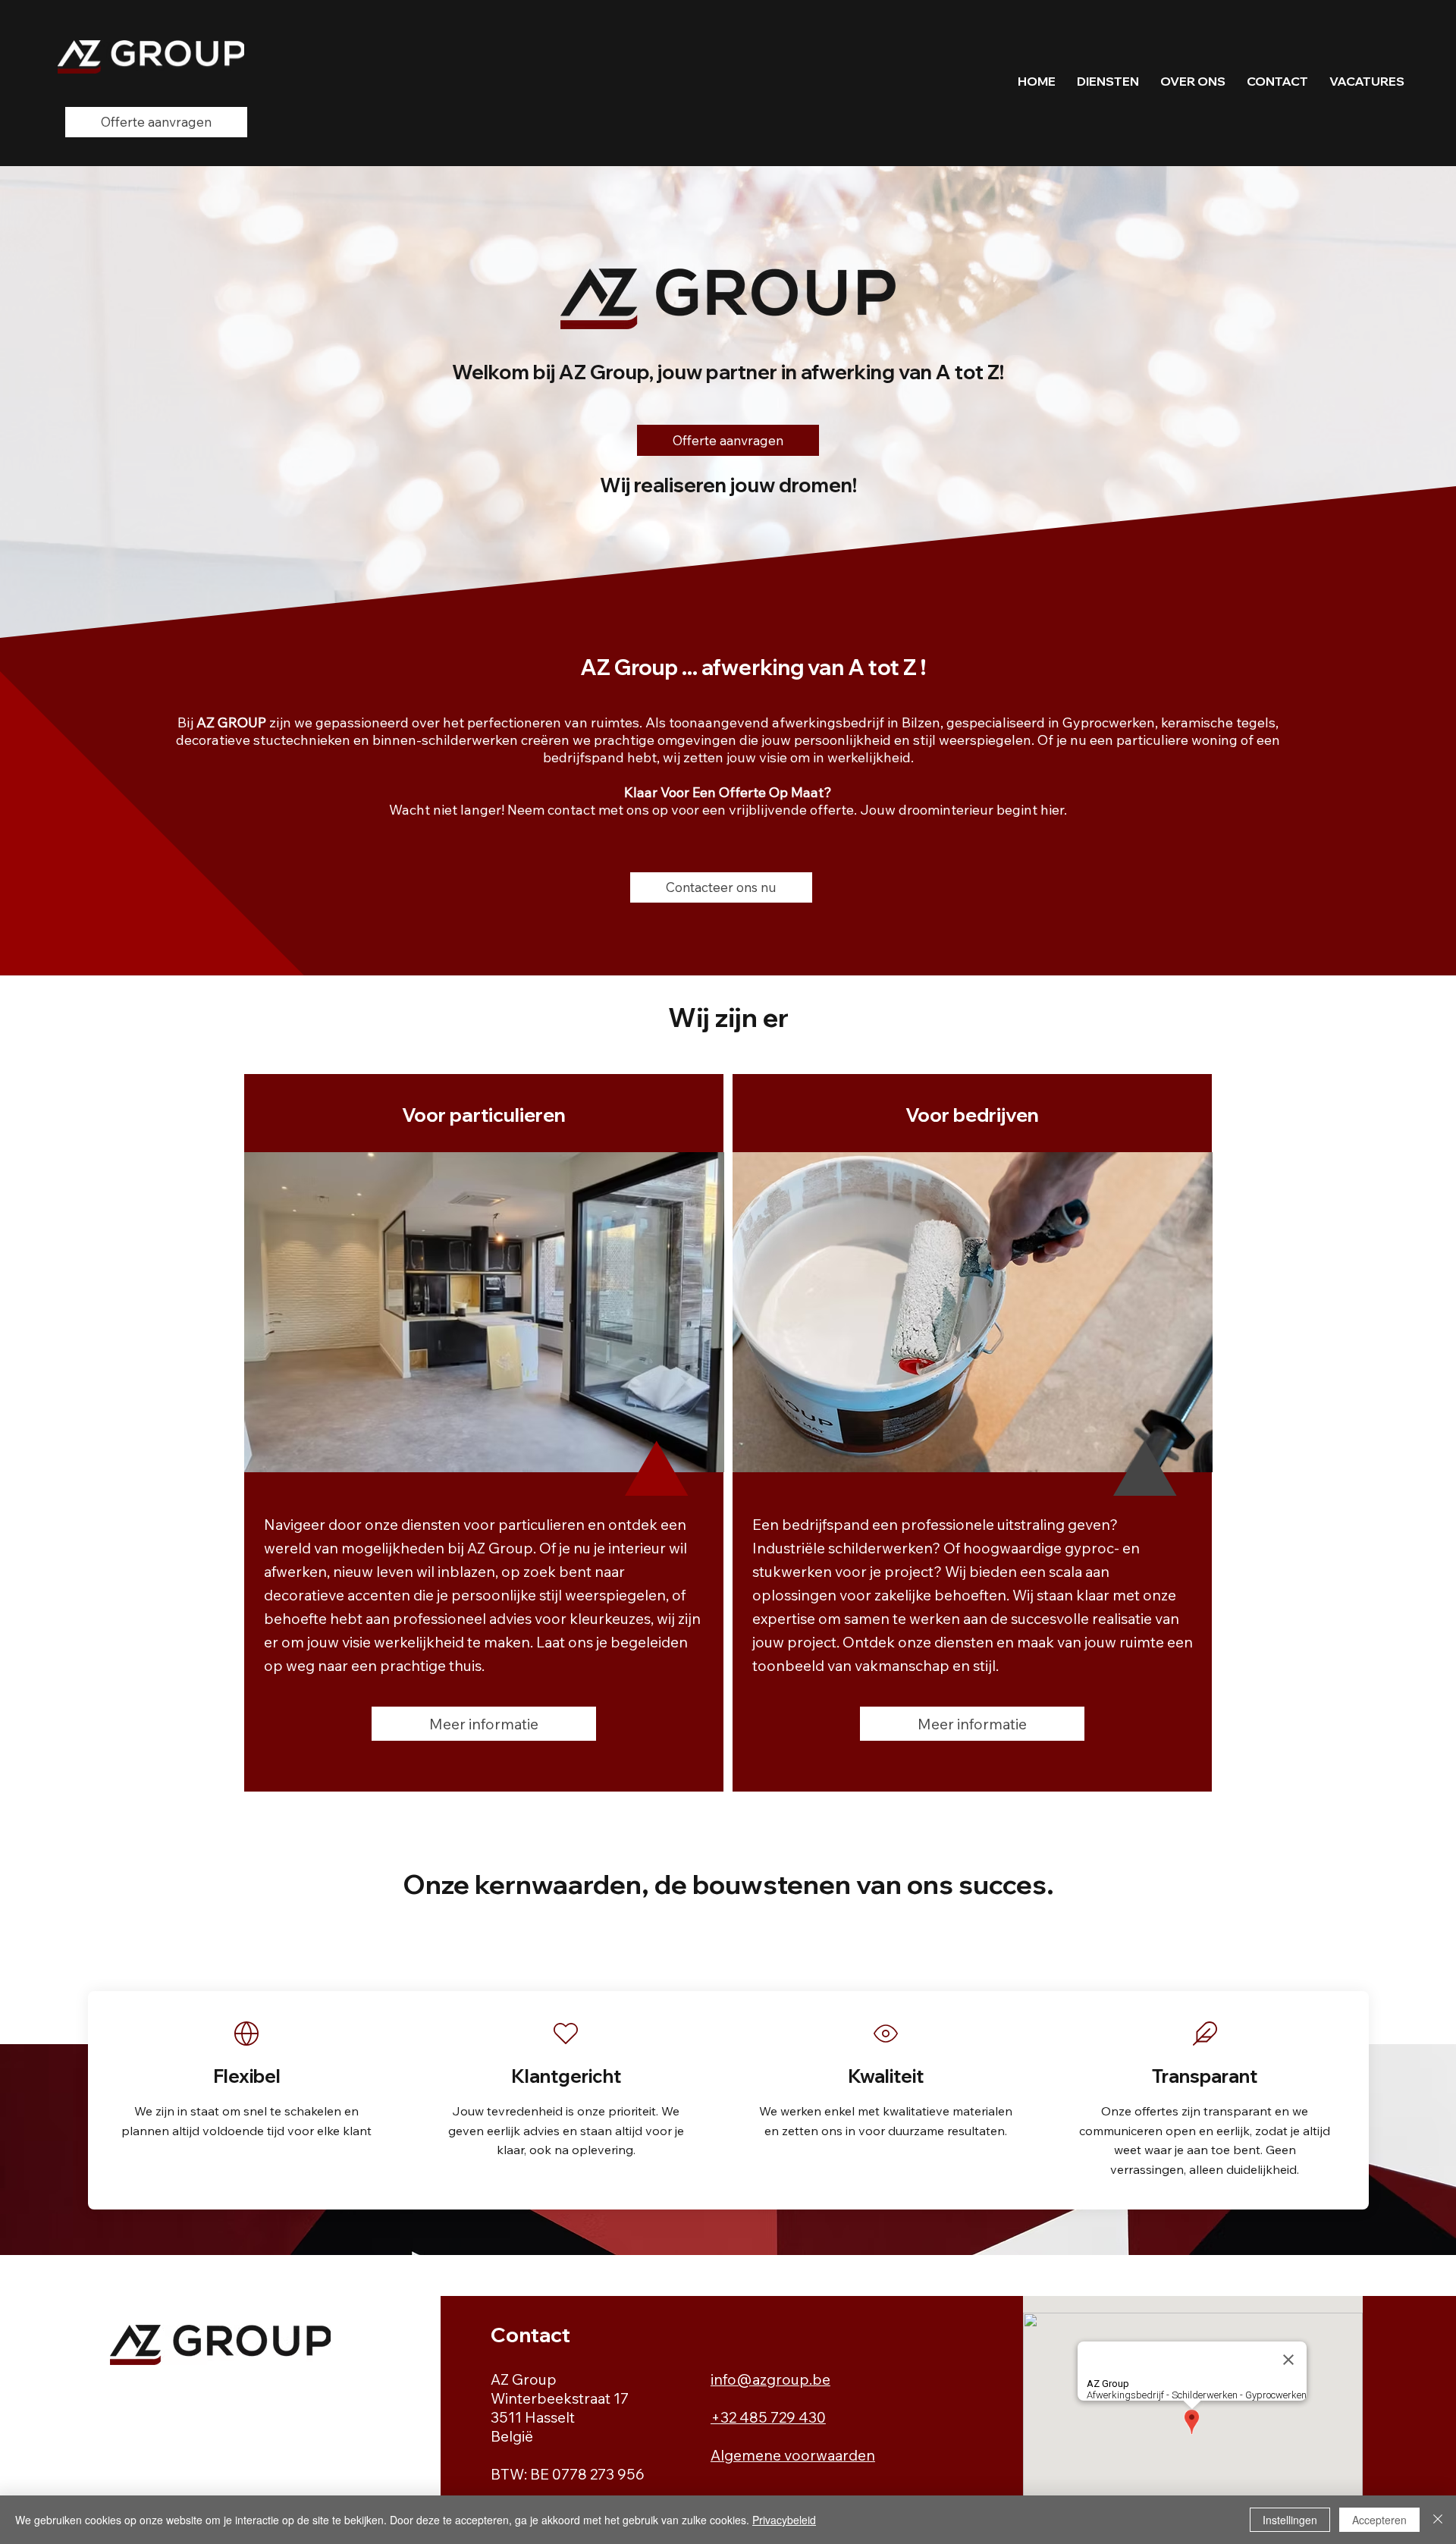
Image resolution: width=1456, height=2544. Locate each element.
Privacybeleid (784, 2520)
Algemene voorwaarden (793, 2455)
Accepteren (1379, 2520)
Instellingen (1290, 2520)
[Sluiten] (1438, 2520)
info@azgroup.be (770, 2379)
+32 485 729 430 (768, 2417)
